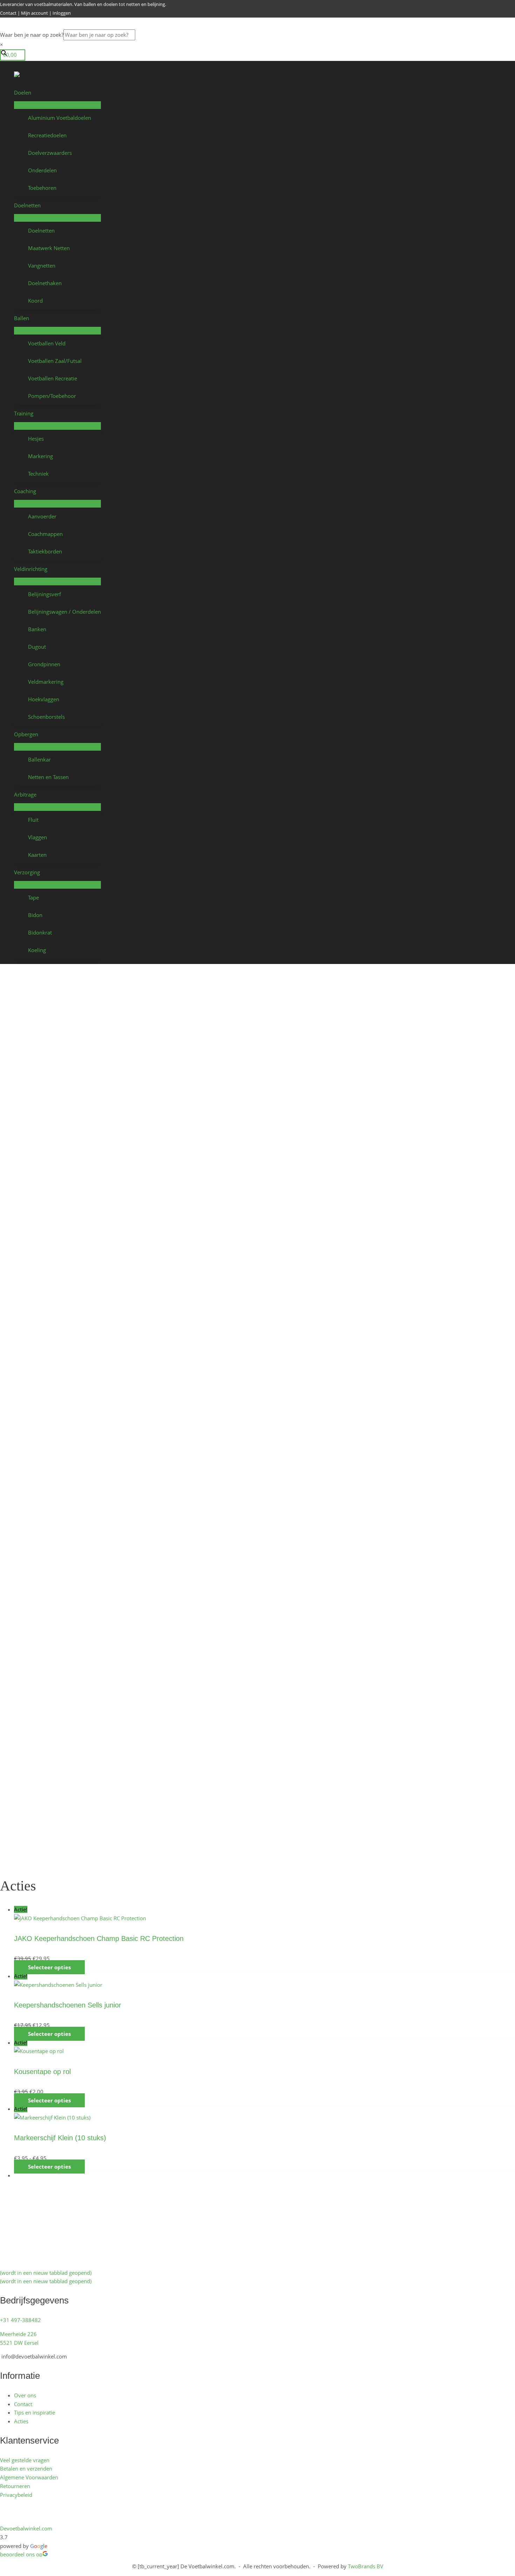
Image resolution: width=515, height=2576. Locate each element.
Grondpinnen (44, 664)
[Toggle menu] (57, 105)
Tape (33, 897)
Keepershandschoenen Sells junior (68, 2005)
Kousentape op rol (42, 2072)
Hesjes (36, 439)
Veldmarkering (46, 682)
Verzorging (27, 872)
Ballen (22, 318)
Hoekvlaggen (44, 699)
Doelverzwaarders (50, 153)
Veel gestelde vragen (25, 2460)
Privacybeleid (16, 2495)
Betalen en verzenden (26, 2468)
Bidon (35, 915)
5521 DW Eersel (19, 2343)
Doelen (23, 92)
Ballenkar (39, 759)
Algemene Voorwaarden (29, 2477)
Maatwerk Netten (49, 248)
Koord (35, 301)
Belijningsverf (44, 594)
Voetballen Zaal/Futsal (55, 361)
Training (24, 413)
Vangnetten (42, 266)
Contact (8, 13)
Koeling (37, 950)
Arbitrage (25, 794)
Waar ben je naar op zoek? (32, 35)
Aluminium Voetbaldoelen (60, 118)
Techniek (38, 474)
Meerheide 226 (18, 2334)
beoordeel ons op (21, 2554)
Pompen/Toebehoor (52, 396)
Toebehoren (42, 188)
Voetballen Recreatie (53, 378)
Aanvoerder (42, 516)
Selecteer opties (49, 1967)
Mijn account (35, 13)
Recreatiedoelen (47, 135)
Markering (40, 456)
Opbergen (26, 734)
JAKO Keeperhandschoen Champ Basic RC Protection (99, 1938)
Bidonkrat (40, 932)
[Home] (57, 75)
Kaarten (37, 855)
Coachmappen (45, 534)
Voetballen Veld (47, 343)
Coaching (25, 491)
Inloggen (62, 13)
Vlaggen (37, 837)
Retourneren (15, 2486)
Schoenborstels (46, 717)
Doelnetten (27, 205)
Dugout (37, 647)
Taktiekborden (45, 551)
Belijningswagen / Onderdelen (64, 612)
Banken (37, 629)
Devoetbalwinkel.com (26, 2528)
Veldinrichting (31, 569)
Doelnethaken (45, 283)
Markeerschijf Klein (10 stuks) (60, 2138)
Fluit (33, 820)
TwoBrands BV (366, 2566)
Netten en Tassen (48, 777)
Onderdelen (42, 170)
